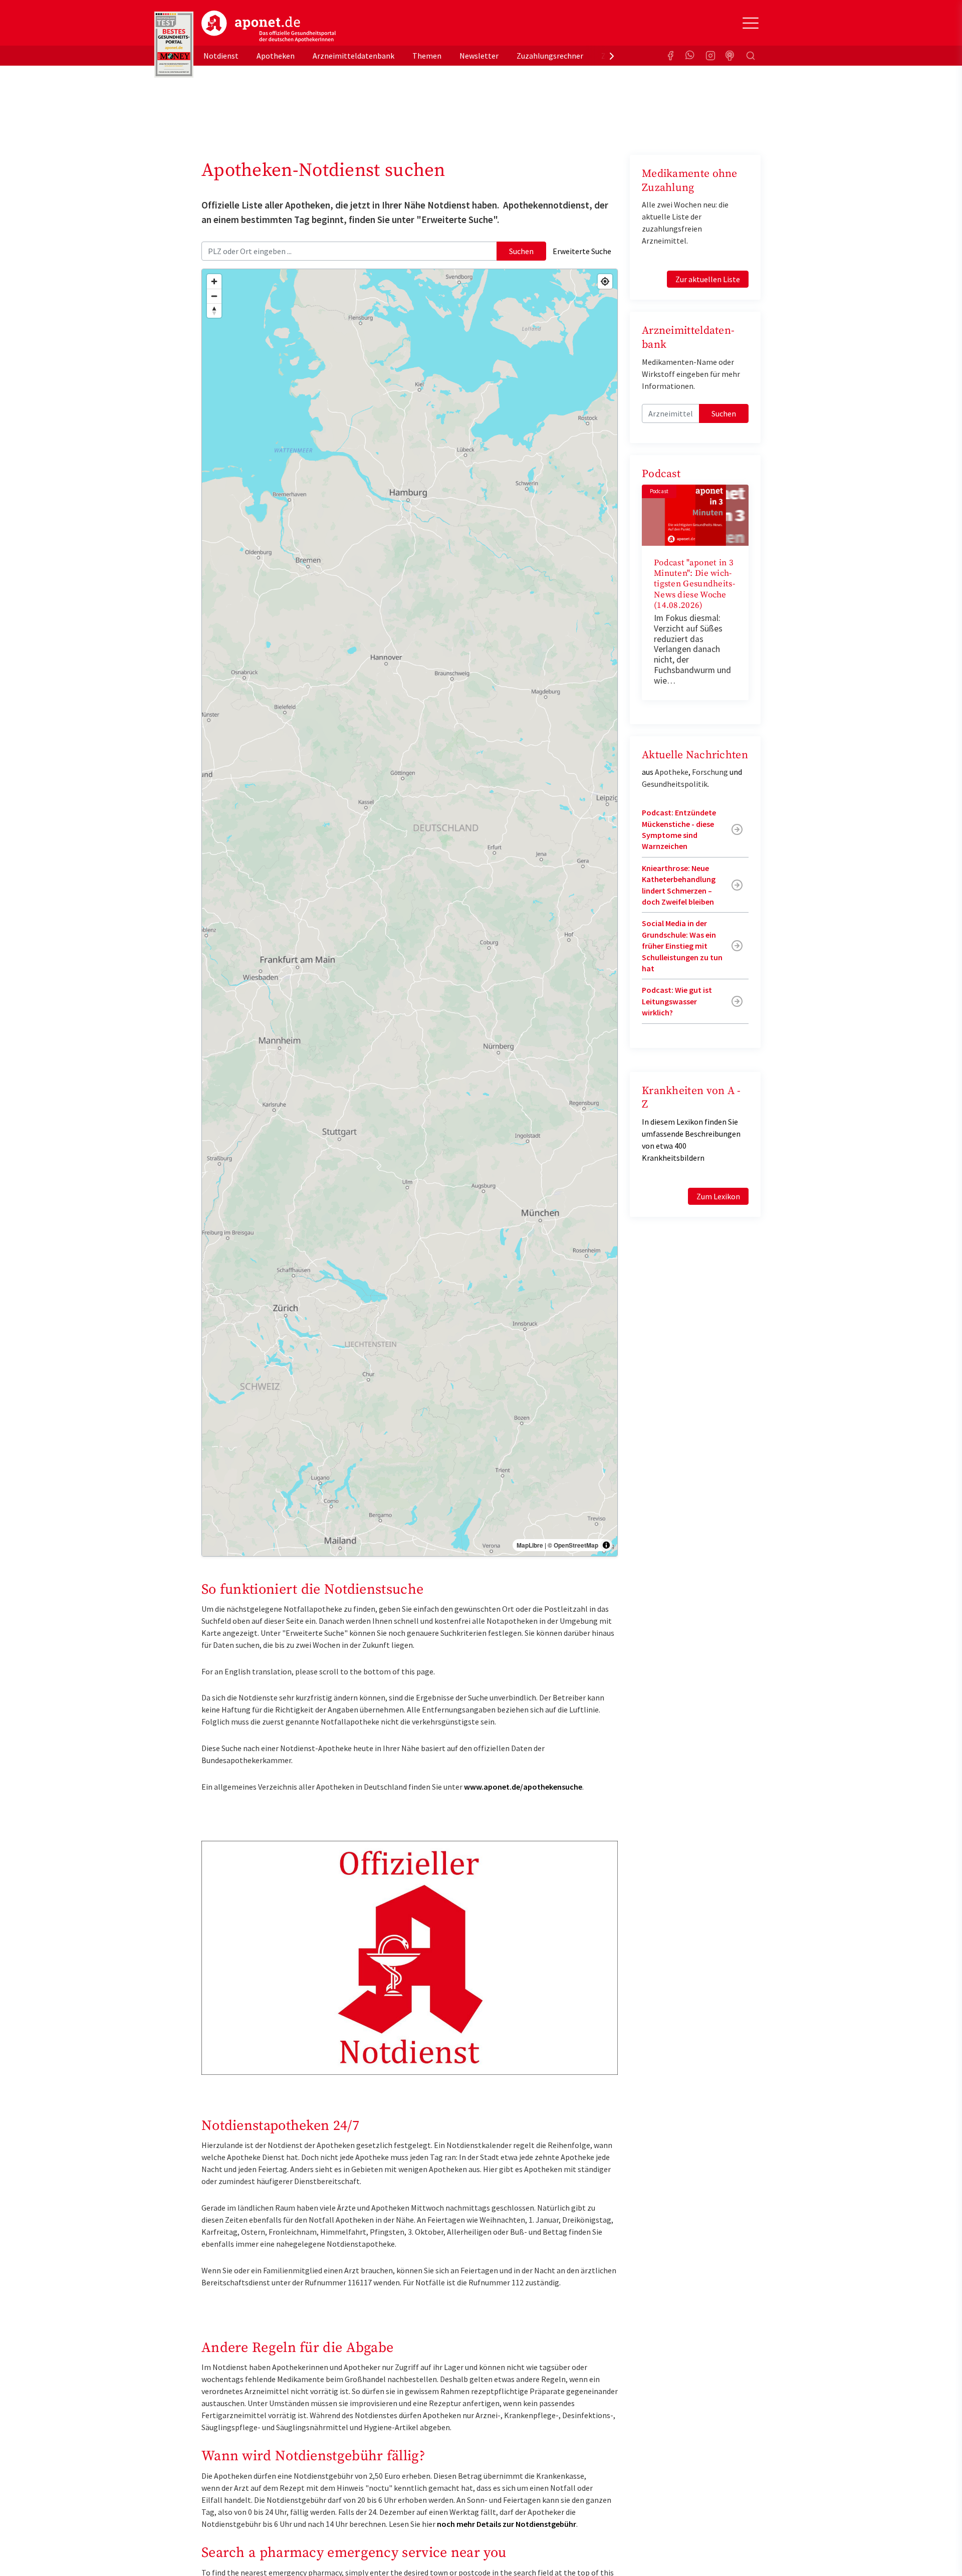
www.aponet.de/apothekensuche (523, 1787)
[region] (410, 913)
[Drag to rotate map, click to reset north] (214, 310)
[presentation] (612, 56)
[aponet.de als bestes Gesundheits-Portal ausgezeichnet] (174, 45)
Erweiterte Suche (582, 251)
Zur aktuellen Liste (708, 279)
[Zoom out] (214, 296)
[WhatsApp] (690, 56)
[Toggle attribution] (606, 1545)
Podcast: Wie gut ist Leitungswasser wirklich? (677, 1001)
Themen (427, 56)
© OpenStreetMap (573, 1545)
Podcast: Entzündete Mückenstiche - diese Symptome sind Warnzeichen (679, 829)
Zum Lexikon (718, 1196)
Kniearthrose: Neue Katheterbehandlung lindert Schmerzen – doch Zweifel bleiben (679, 885)
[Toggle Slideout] (751, 23)
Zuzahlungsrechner (550, 56)
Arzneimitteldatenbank (353, 56)
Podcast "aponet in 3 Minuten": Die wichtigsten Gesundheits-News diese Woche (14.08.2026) (694, 584)
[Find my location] (605, 281)
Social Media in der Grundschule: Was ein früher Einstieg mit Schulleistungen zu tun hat (682, 946)
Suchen (521, 251)
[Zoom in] (214, 281)
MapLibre (530, 1545)
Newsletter (479, 56)
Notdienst (221, 56)
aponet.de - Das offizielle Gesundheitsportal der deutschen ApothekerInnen (269, 27)
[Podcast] (731, 56)
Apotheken (276, 56)
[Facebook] (670, 56)
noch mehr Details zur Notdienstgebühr (507, 2524)
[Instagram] (710, 56)
